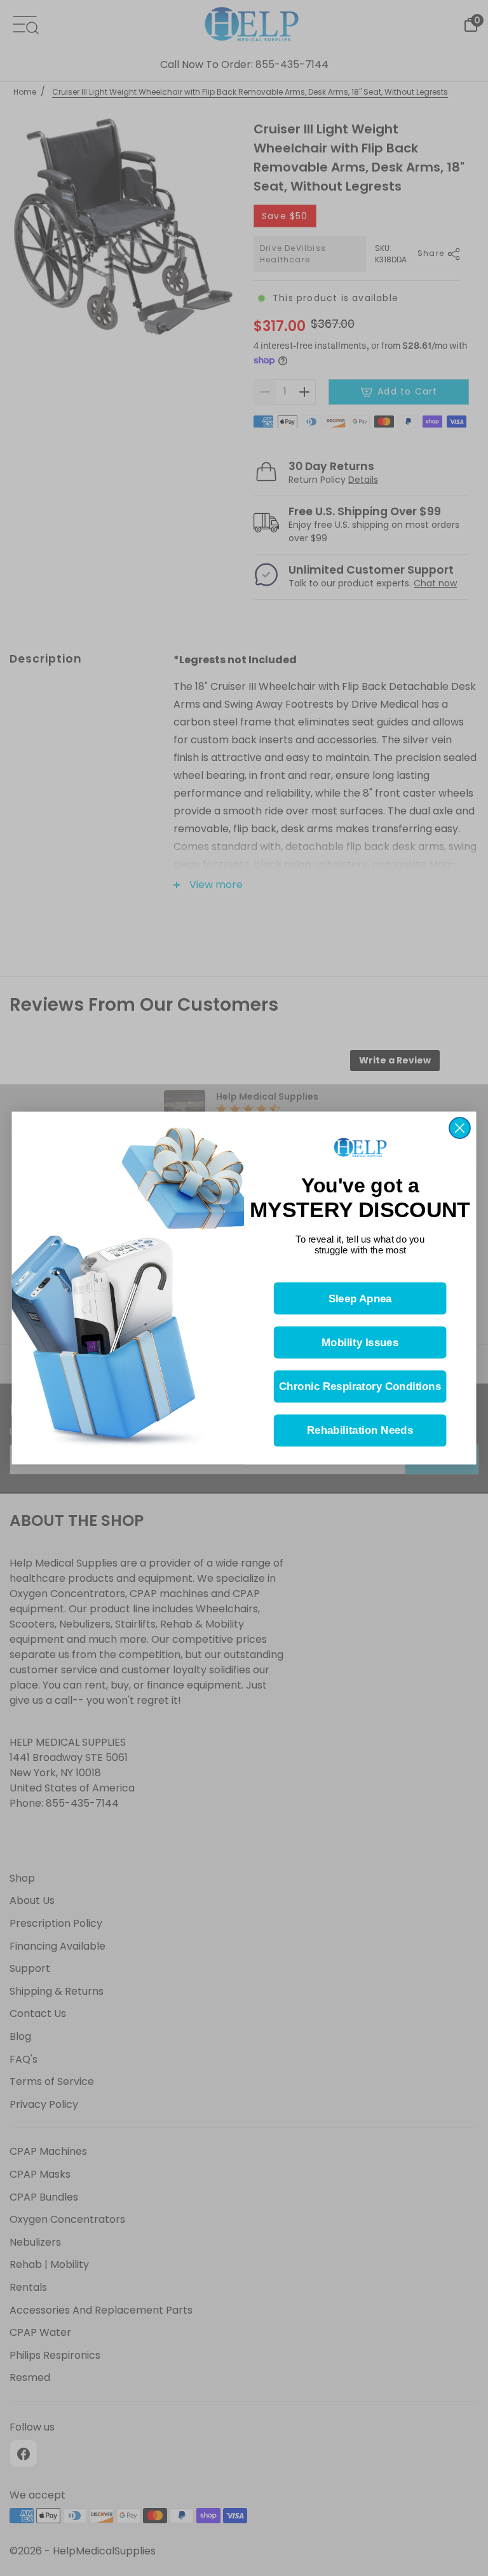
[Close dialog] (460, 1128)
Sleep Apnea (360, 1299)
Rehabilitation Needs (360, 1431)
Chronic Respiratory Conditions (360, 1386)
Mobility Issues (360, 1343)
